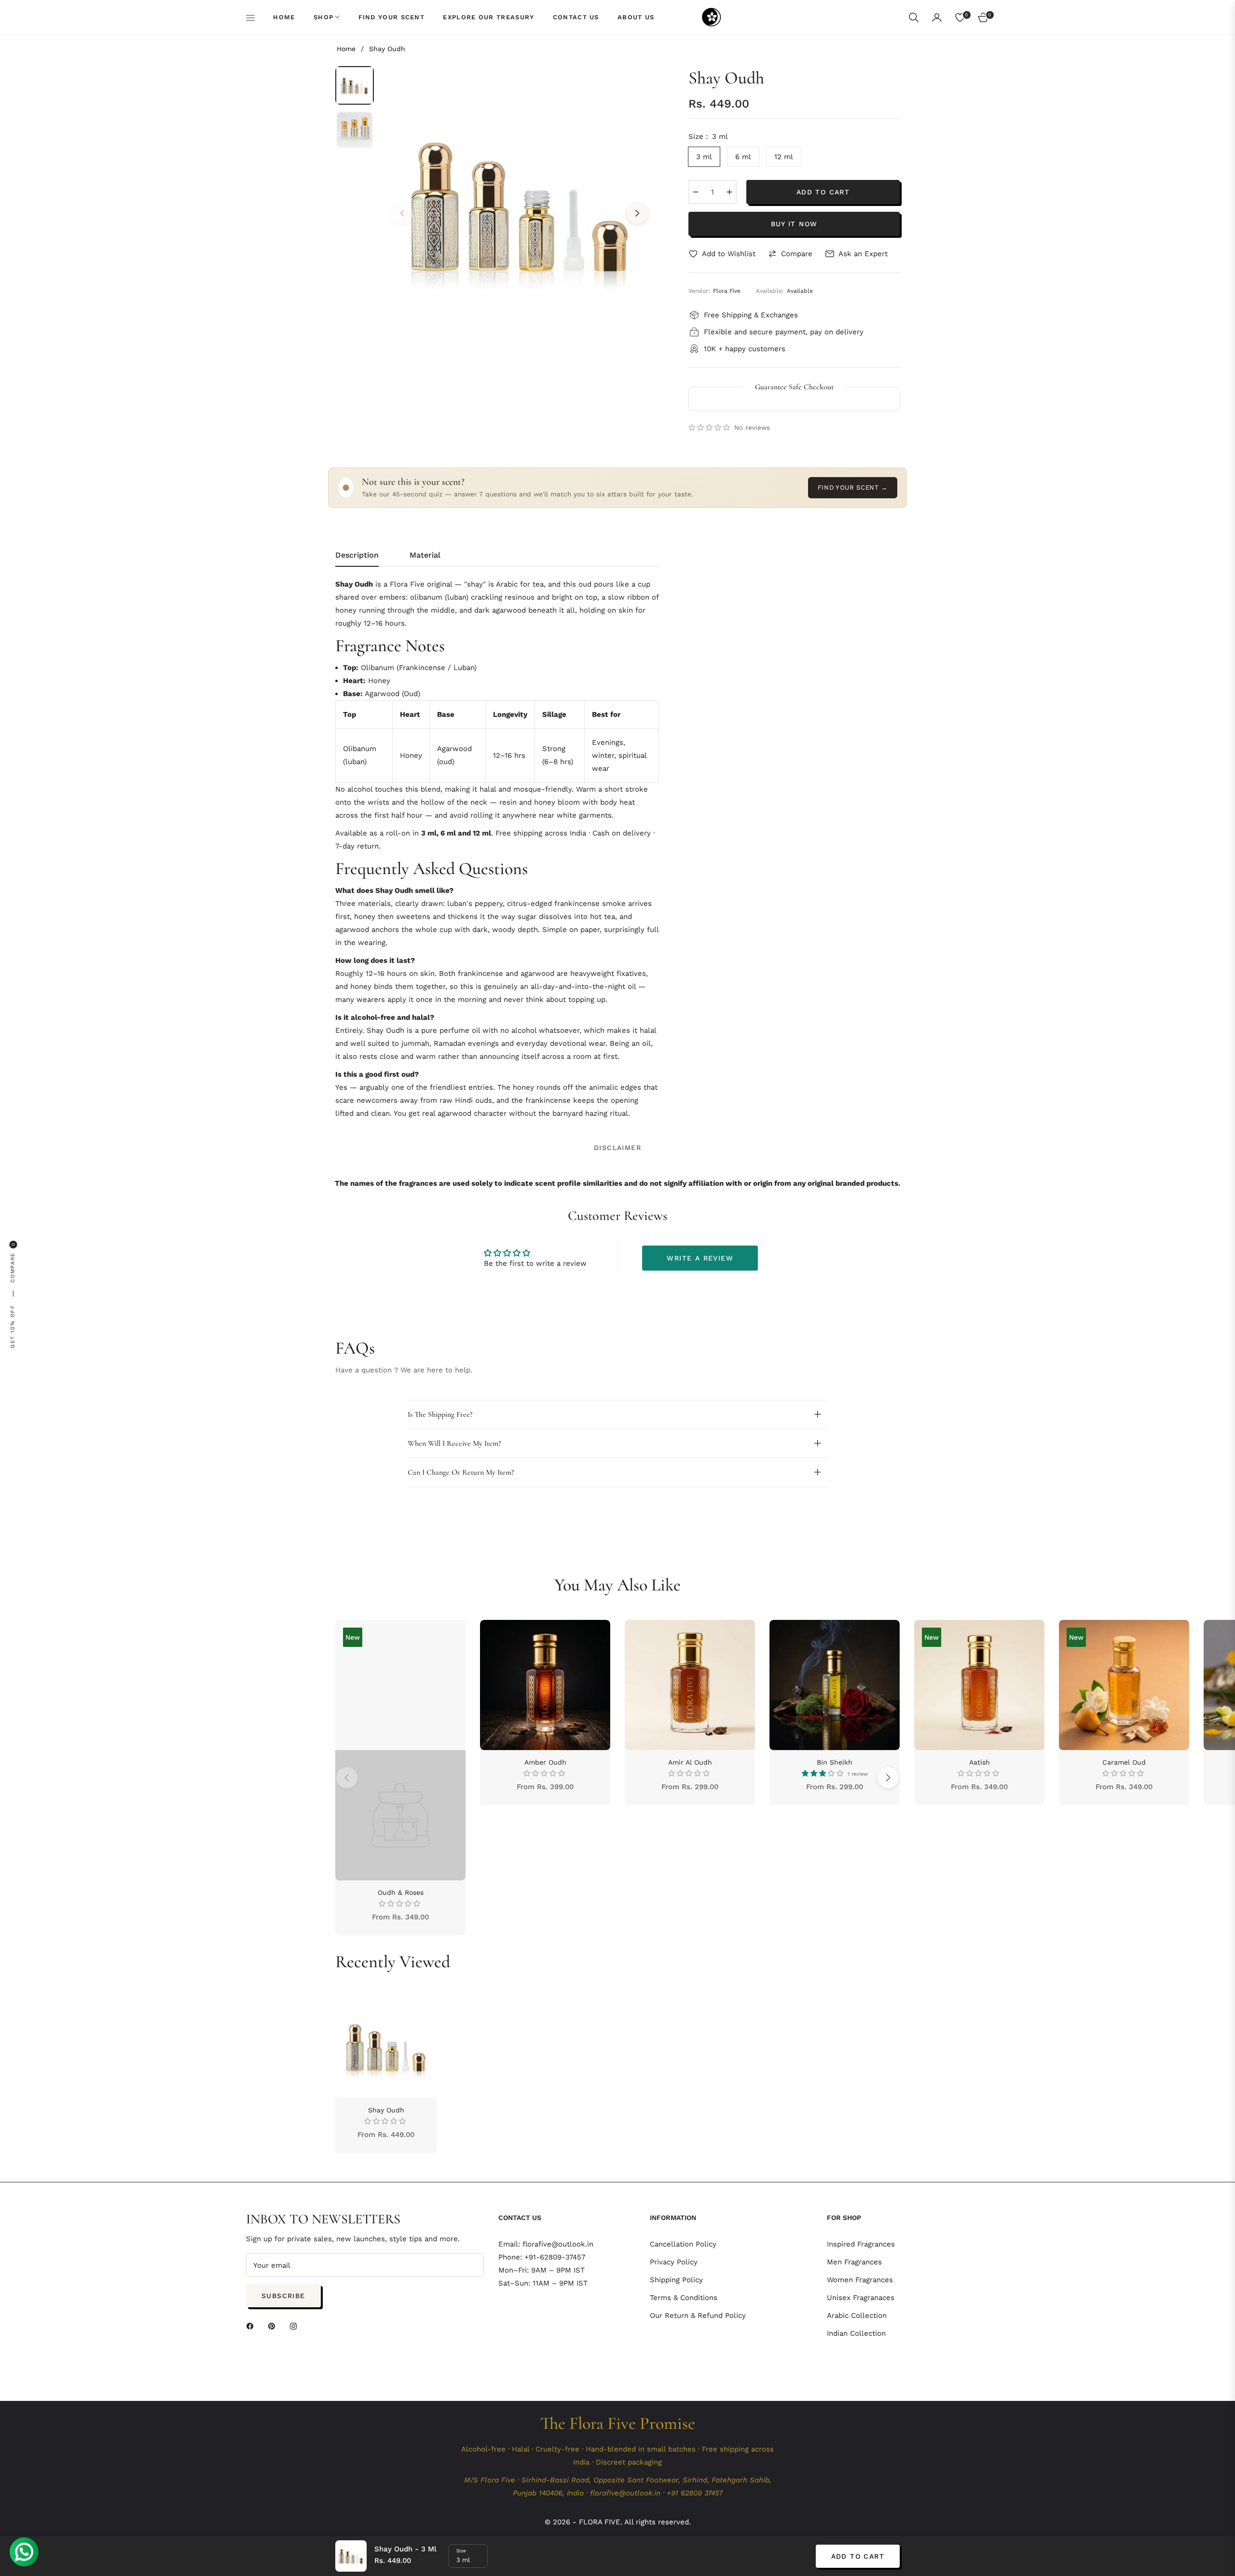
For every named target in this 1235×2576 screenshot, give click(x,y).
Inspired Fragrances (861, 2244)
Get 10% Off (13, 1326)
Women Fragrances (860, 2280)
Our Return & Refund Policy (698, 2316)
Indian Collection (856, 2333)
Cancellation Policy (683, 2244)
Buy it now (794, 224)
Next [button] (637, 213)
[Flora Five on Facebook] (252, 2325)
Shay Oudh (386, 2110)
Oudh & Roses (401, 1892)
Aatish (980, 1762)
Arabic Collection (857, 2316)
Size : (708, 137)
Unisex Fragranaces (861, 2298)
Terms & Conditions (684, 2298)
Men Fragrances (854, 2262)
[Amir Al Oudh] (690, 1685)
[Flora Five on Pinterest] (274, 2325)
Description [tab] (357, 555)
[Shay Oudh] (386, 2047)
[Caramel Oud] (1124, 1685)
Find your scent (853, 487)
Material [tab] (425, 555)
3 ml (704, 157)
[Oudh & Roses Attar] (400, 1750)
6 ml (743, 157)
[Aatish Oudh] (979, 1685)
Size (461, 2551)
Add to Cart (858, 2556)
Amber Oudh (545, 1762)
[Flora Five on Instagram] (296, 2325)
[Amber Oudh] (545, 1685)
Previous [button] (402, 213)
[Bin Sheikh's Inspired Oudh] (835, 1685)
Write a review (700, 1258)
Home (346, 49)
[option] (520, 206)
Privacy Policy (674, 2262)
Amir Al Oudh (690, 1762)
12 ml (784, 157)
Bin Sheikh (835, 1762)
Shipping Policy (676, 2280)
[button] (914, 17)
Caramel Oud (1124, 1762)
